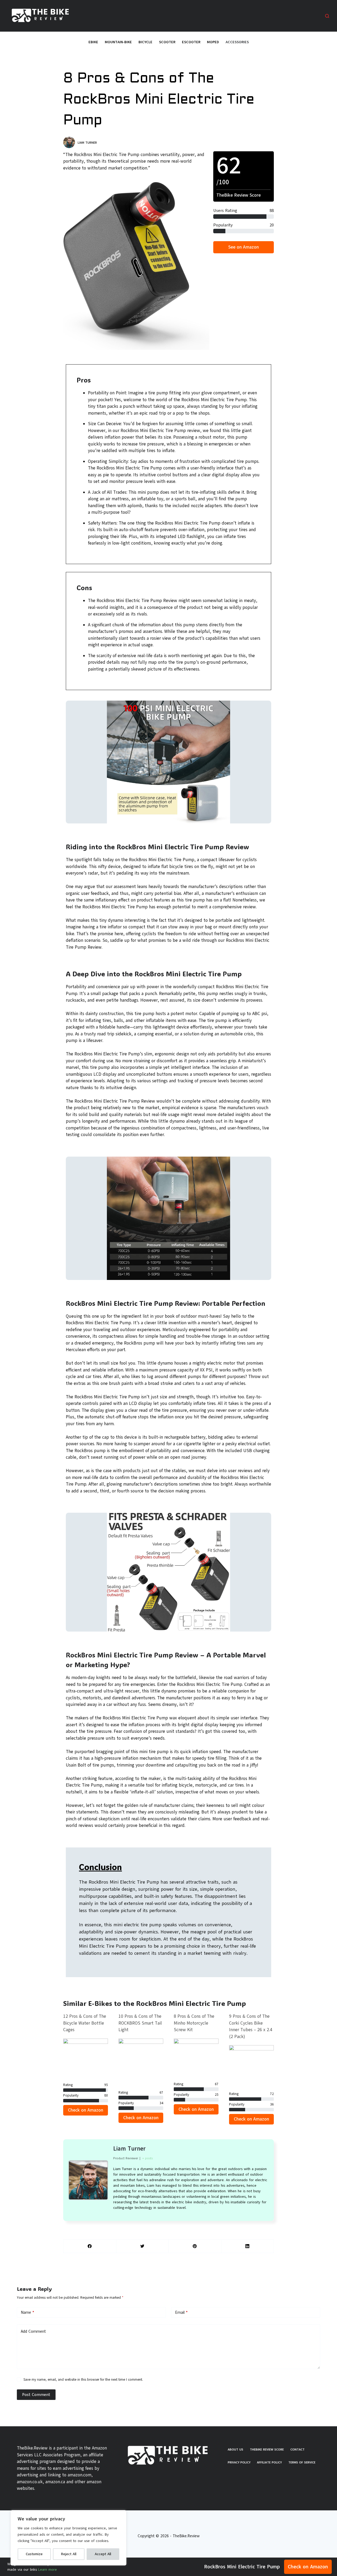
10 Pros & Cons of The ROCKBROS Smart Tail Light (140, 2023)
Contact (298, 2449)
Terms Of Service (302, 2462)
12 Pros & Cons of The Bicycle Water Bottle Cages (85, 2023)
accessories (237, 42)
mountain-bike (118, 42)
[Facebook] (90, 2246)
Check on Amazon (308, 2567)
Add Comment (33, 2331)
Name (28, 2312)
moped (213, 42)
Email (181, 2312)
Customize (34, 2554)
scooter (167, 42)
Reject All (69, 2554)
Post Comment (36, 2395)
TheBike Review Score (267, 2449)
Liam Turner (129, 2149)
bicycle (145, 42)
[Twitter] (143, 2246)
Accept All (103, 2554)
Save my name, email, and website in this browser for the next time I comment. (83, 2380)
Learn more (48, 2570)
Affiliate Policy (269, 2462)
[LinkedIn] (248, 2246)
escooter (191, 42)
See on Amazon (244, 247)
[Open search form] (327, 16)
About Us (236, 2449)
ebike (93, 42)
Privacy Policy (239, 2462)
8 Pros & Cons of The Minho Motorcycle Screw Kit (194, 2023)
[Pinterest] (195, 2246)
